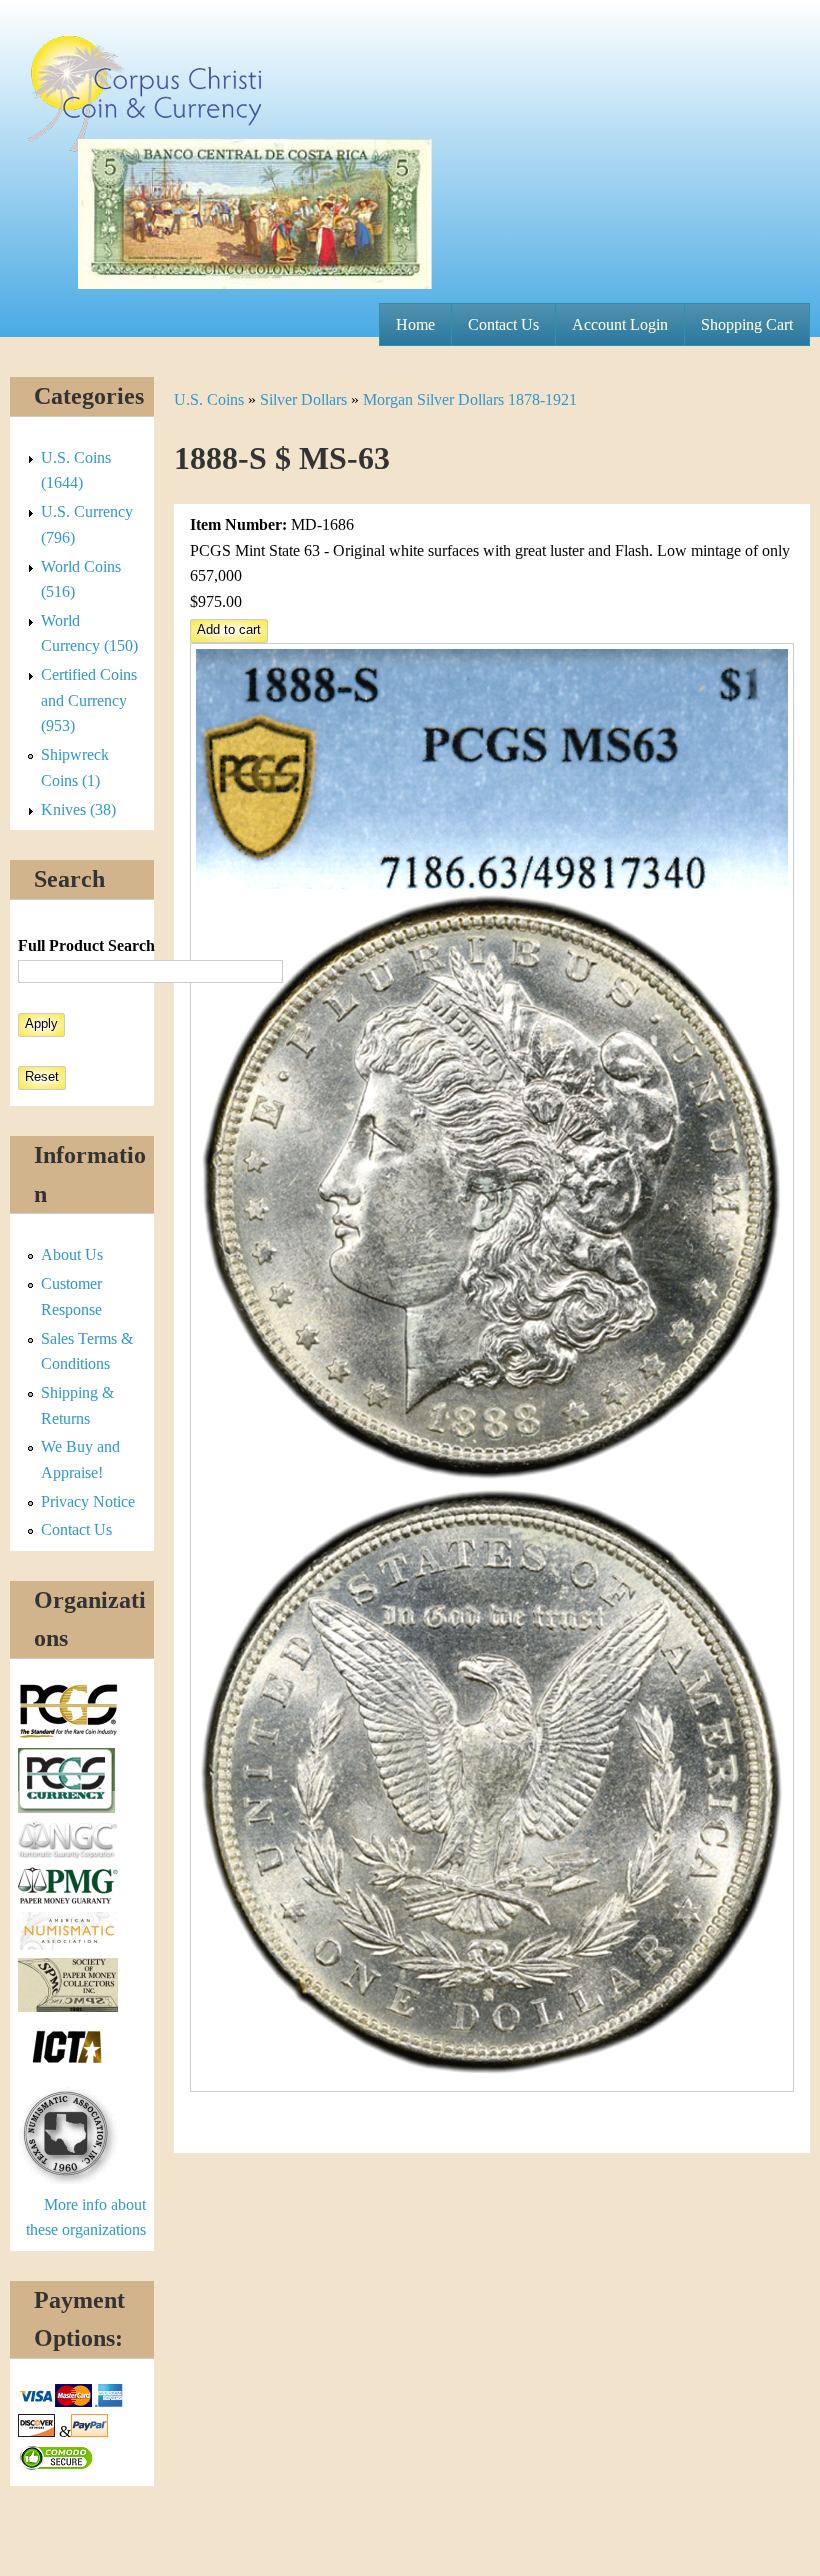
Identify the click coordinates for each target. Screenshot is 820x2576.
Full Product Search (86, 945)
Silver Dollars (303, 399)
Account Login (620, 324)
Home (415, 324)
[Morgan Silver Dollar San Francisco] (492, 2086)
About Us (72, 1254)
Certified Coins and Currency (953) (89, 700)
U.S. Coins (209, 399)
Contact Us (503, 324)
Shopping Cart (747, 324)
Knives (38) (78, 809)
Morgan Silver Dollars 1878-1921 (470, 399)
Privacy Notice (88, 1501)
